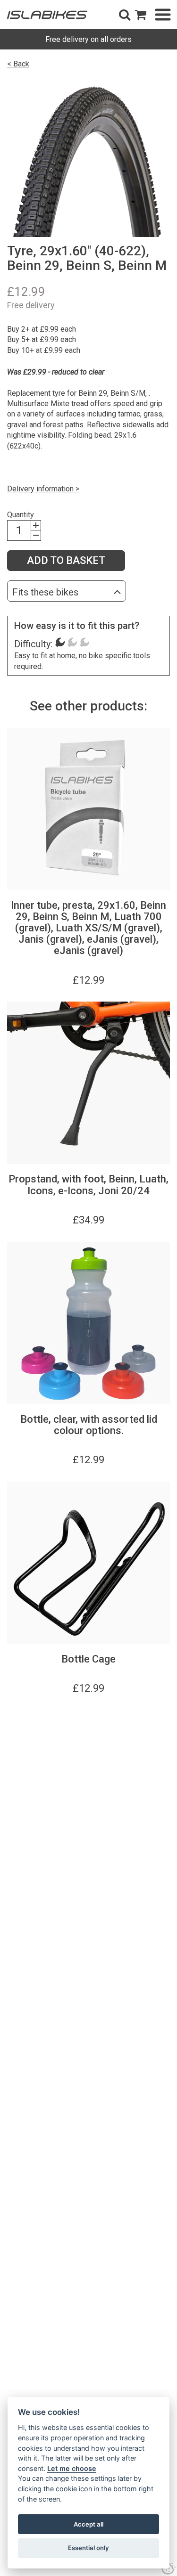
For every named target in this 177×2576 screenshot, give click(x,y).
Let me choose (72, 2468)
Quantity (21, 515)
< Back (18, 64)
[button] (125, 15)
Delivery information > (43, 489)
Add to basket (66, 560)
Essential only (88, 2548)
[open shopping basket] (141, 15)
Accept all (88, 2524)
